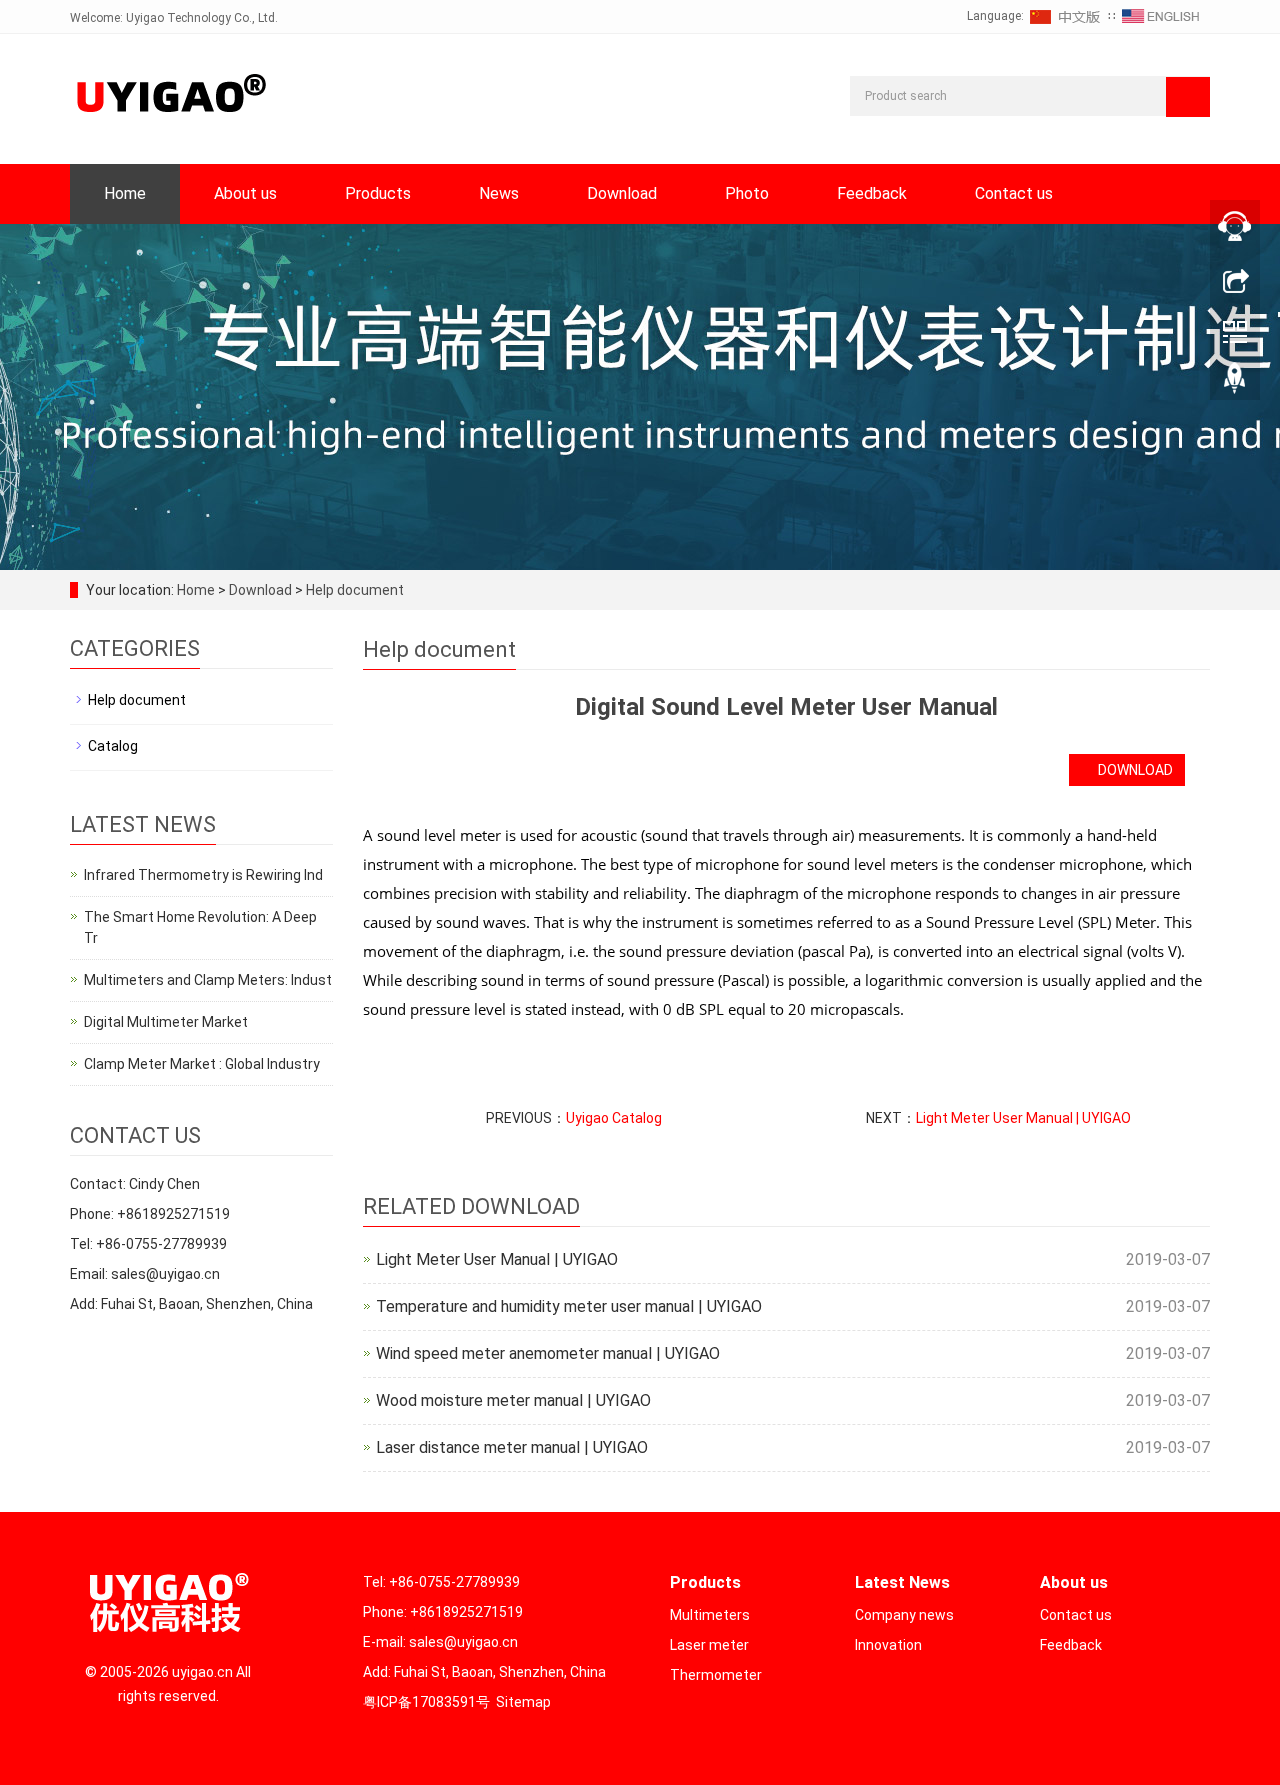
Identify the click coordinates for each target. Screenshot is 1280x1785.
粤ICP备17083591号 (426, 1702)
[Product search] (1188, 97)
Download (622, 193)
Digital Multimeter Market (166, 1022)
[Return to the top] (1235, 383)
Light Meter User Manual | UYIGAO (1023, 1118)
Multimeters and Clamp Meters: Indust (208, 980)
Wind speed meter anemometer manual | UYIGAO (548, 1353)
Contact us (1014, 193)
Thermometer (716, 1675)
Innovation (888, 1645)
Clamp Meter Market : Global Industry (202, 1064)
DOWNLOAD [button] (1132, 770)
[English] (1161, 16)
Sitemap (523, 1702)
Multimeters (710, 1615)
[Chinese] (1066, 16)
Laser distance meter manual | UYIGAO (512, 1447)
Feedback (872, 193)
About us (245, 193)
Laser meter (709, 1645)
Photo (747, 193)
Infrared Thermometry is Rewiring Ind (203, 875)
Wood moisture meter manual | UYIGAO (513, 1400)
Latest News (902, 1582)
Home (125, 193)
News (499, 193)
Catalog (113, 746)
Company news (904, 1615)
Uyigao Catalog (614, 1118)
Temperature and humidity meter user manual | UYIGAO (569, 1306)
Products (378, 193)
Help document (353, 590)
